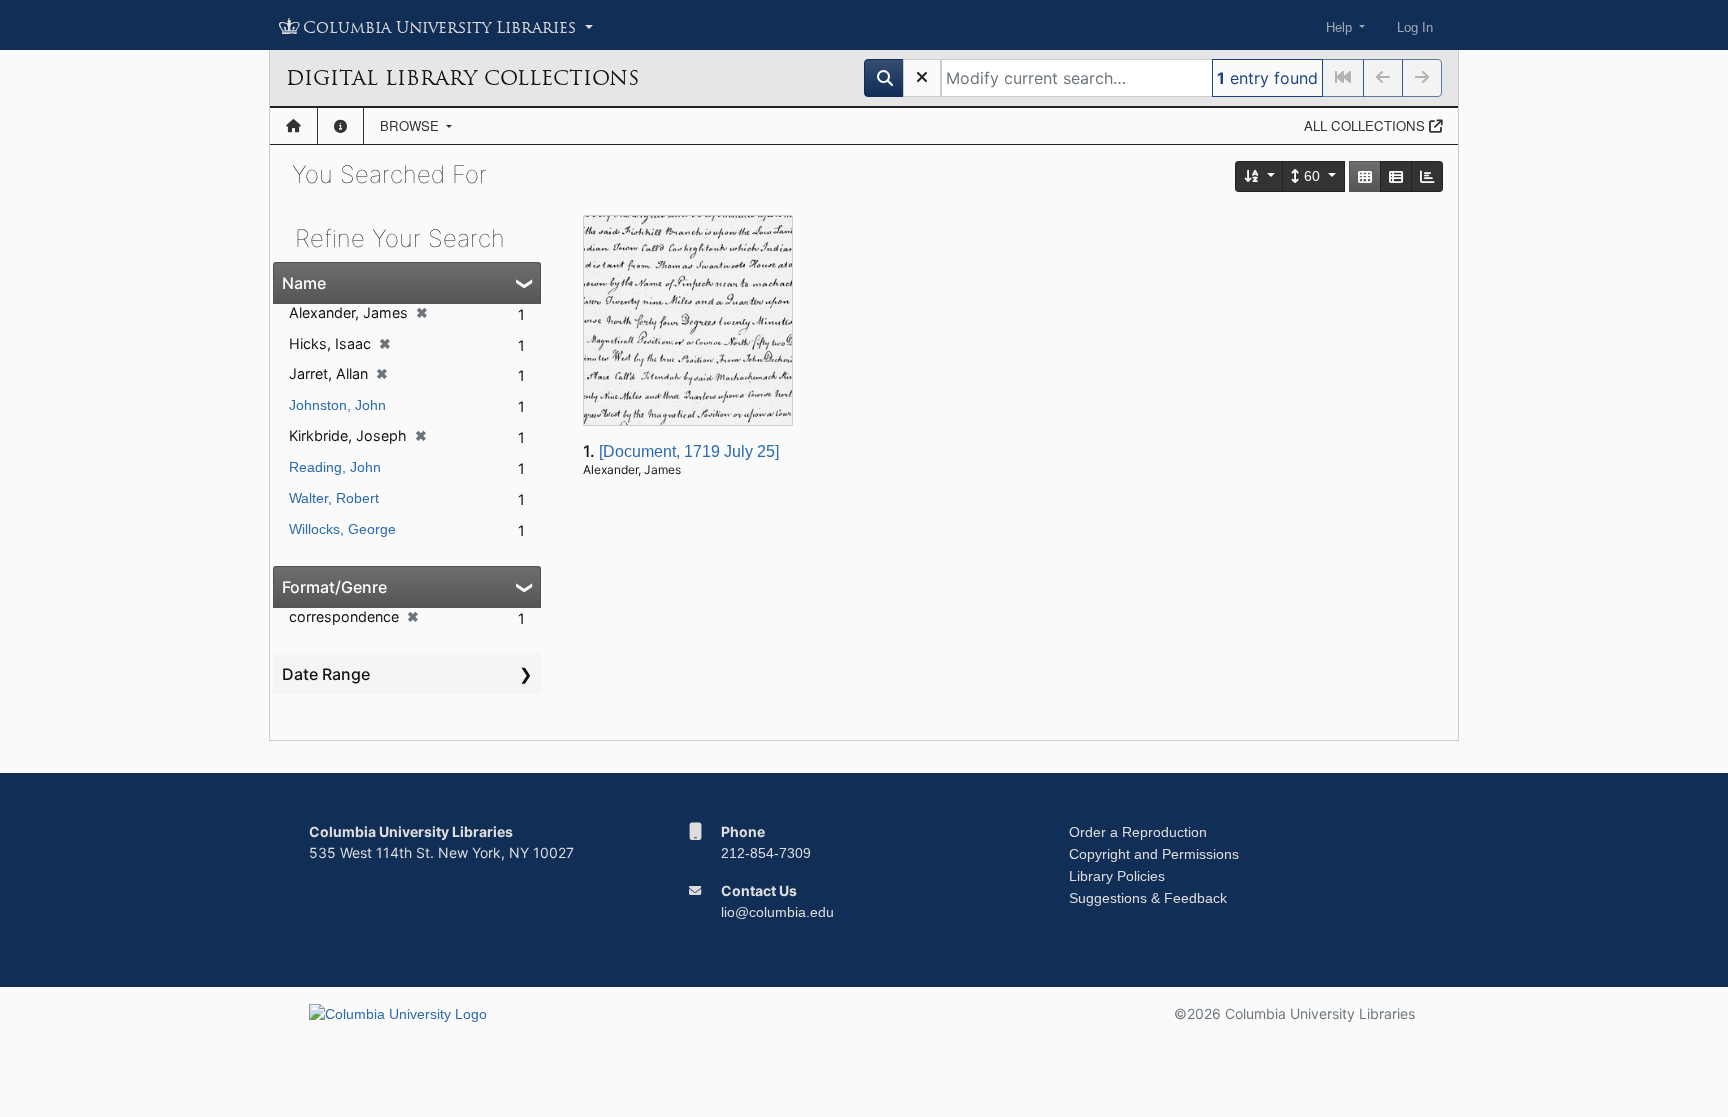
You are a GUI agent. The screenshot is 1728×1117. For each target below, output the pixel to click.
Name (304, 283)
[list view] (1396, 176)
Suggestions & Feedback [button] (1148, 898)
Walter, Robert (334, 498)
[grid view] (1365, 176)
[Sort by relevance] (1260, 176)
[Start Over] (922, 78)
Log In (1415, 27)
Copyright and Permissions (1154, 854)
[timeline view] (1427, 176)
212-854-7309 (766, 853)
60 (1312, 176)
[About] (340, 126)
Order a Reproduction (1138, 832)
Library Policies (1117, 876)
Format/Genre (334, 587)
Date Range (326, 674)
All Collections (1366, 125)
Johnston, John (337, 405)
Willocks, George (342, 529)
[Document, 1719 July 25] (689, 451)
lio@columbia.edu (777, 912)
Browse (411, 125)
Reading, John (335, 467)
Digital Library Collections (462, 78)
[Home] (293, 126)
